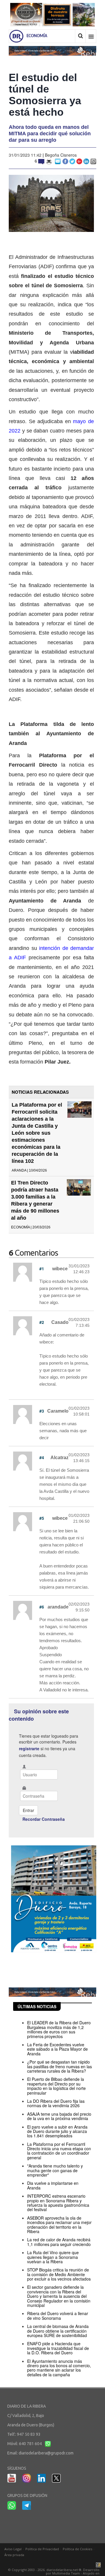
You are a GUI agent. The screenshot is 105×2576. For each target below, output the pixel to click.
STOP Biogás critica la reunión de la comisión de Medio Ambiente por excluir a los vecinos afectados (59, 2274)
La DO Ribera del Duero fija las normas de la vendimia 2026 (56, 2103)
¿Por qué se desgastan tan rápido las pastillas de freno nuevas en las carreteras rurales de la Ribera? (60, 2066)
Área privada (14, 2555)
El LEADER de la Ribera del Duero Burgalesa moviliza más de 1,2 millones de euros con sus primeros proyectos (59, 2029)
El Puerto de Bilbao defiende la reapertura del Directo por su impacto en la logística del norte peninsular (56, 2086)
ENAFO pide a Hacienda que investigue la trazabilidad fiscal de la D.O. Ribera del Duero (58, 2348)
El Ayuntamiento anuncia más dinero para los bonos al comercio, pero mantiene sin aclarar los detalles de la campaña (59, 2368)
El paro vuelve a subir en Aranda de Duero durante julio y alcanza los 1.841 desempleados (57, 2131)
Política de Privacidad (42, 2549)
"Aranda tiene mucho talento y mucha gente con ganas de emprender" (55, 2170)
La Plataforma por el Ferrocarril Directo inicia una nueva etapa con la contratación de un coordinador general (59, 2151)
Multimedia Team (66, 2573)
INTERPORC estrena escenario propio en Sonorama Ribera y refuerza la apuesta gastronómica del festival (58, 2203)
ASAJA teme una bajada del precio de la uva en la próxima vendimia (59, 2116)
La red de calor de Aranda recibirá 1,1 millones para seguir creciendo (59, 2242)
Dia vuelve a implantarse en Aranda (53, 2185)
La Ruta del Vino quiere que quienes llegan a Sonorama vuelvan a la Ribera (53, 2257)
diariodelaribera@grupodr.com (46, 2453)
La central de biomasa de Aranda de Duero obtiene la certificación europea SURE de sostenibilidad (58, 2331)
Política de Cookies (77, 2549)
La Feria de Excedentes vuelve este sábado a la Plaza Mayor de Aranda (57, 2049)
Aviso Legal (13, 2549)
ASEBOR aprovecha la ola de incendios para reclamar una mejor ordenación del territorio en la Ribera (59, 2225)
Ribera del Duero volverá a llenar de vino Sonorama (58, 2316)
